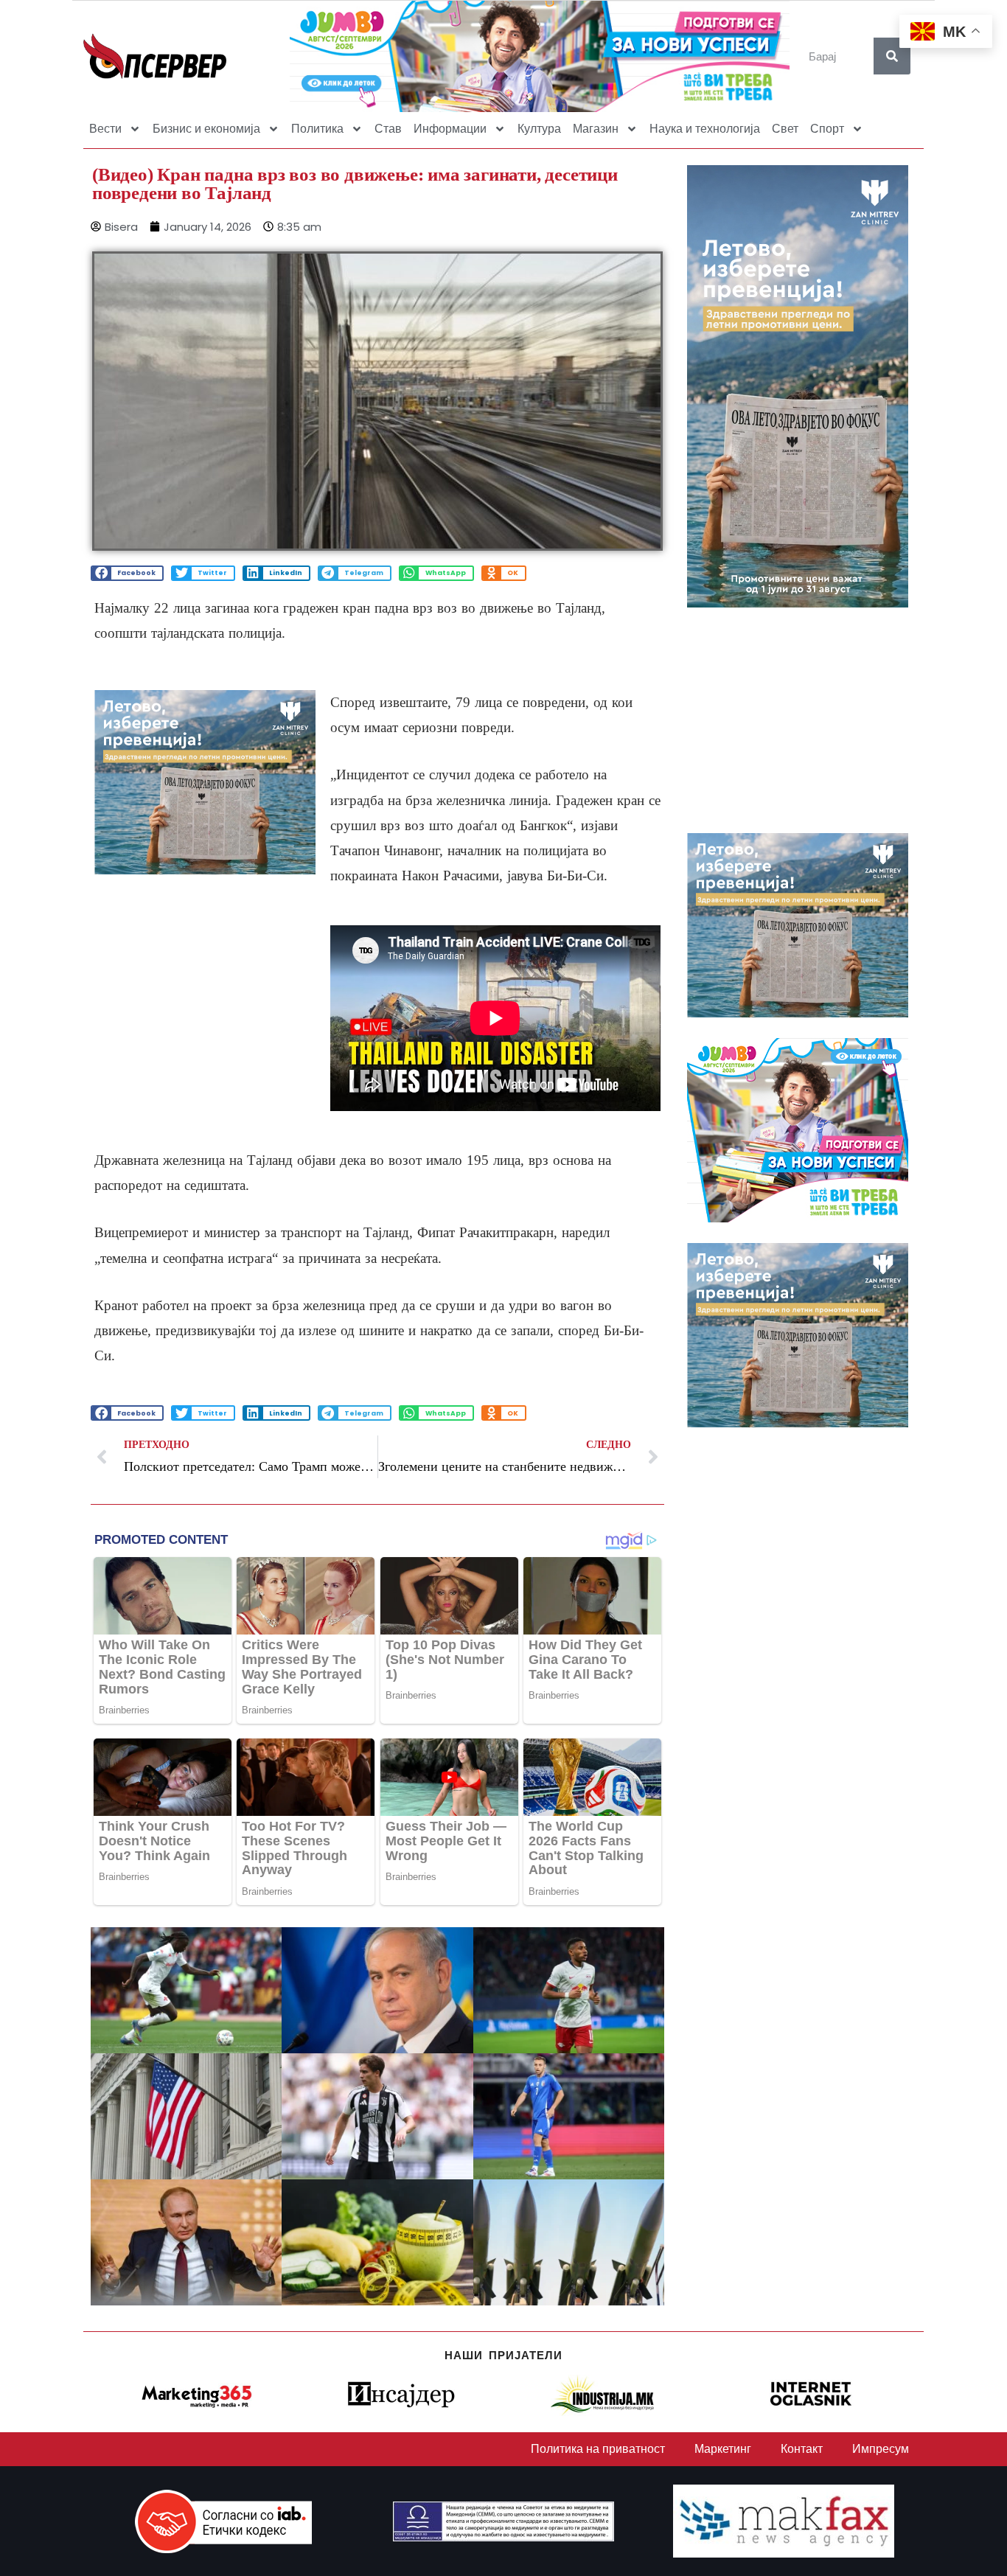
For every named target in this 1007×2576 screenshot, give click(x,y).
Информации (450, 129)
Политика (317, 129)
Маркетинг (723, 2449)
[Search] (892, 56)
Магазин (596, 129)
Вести (105, 129)
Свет (785, 129)
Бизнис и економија (206, 129)
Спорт (827, 129)
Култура (539, 129)
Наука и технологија (705, 129)
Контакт (802, 2449)
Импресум (881, 2449)
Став (388, 129)
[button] (127, 573)
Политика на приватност (598, 2449)
